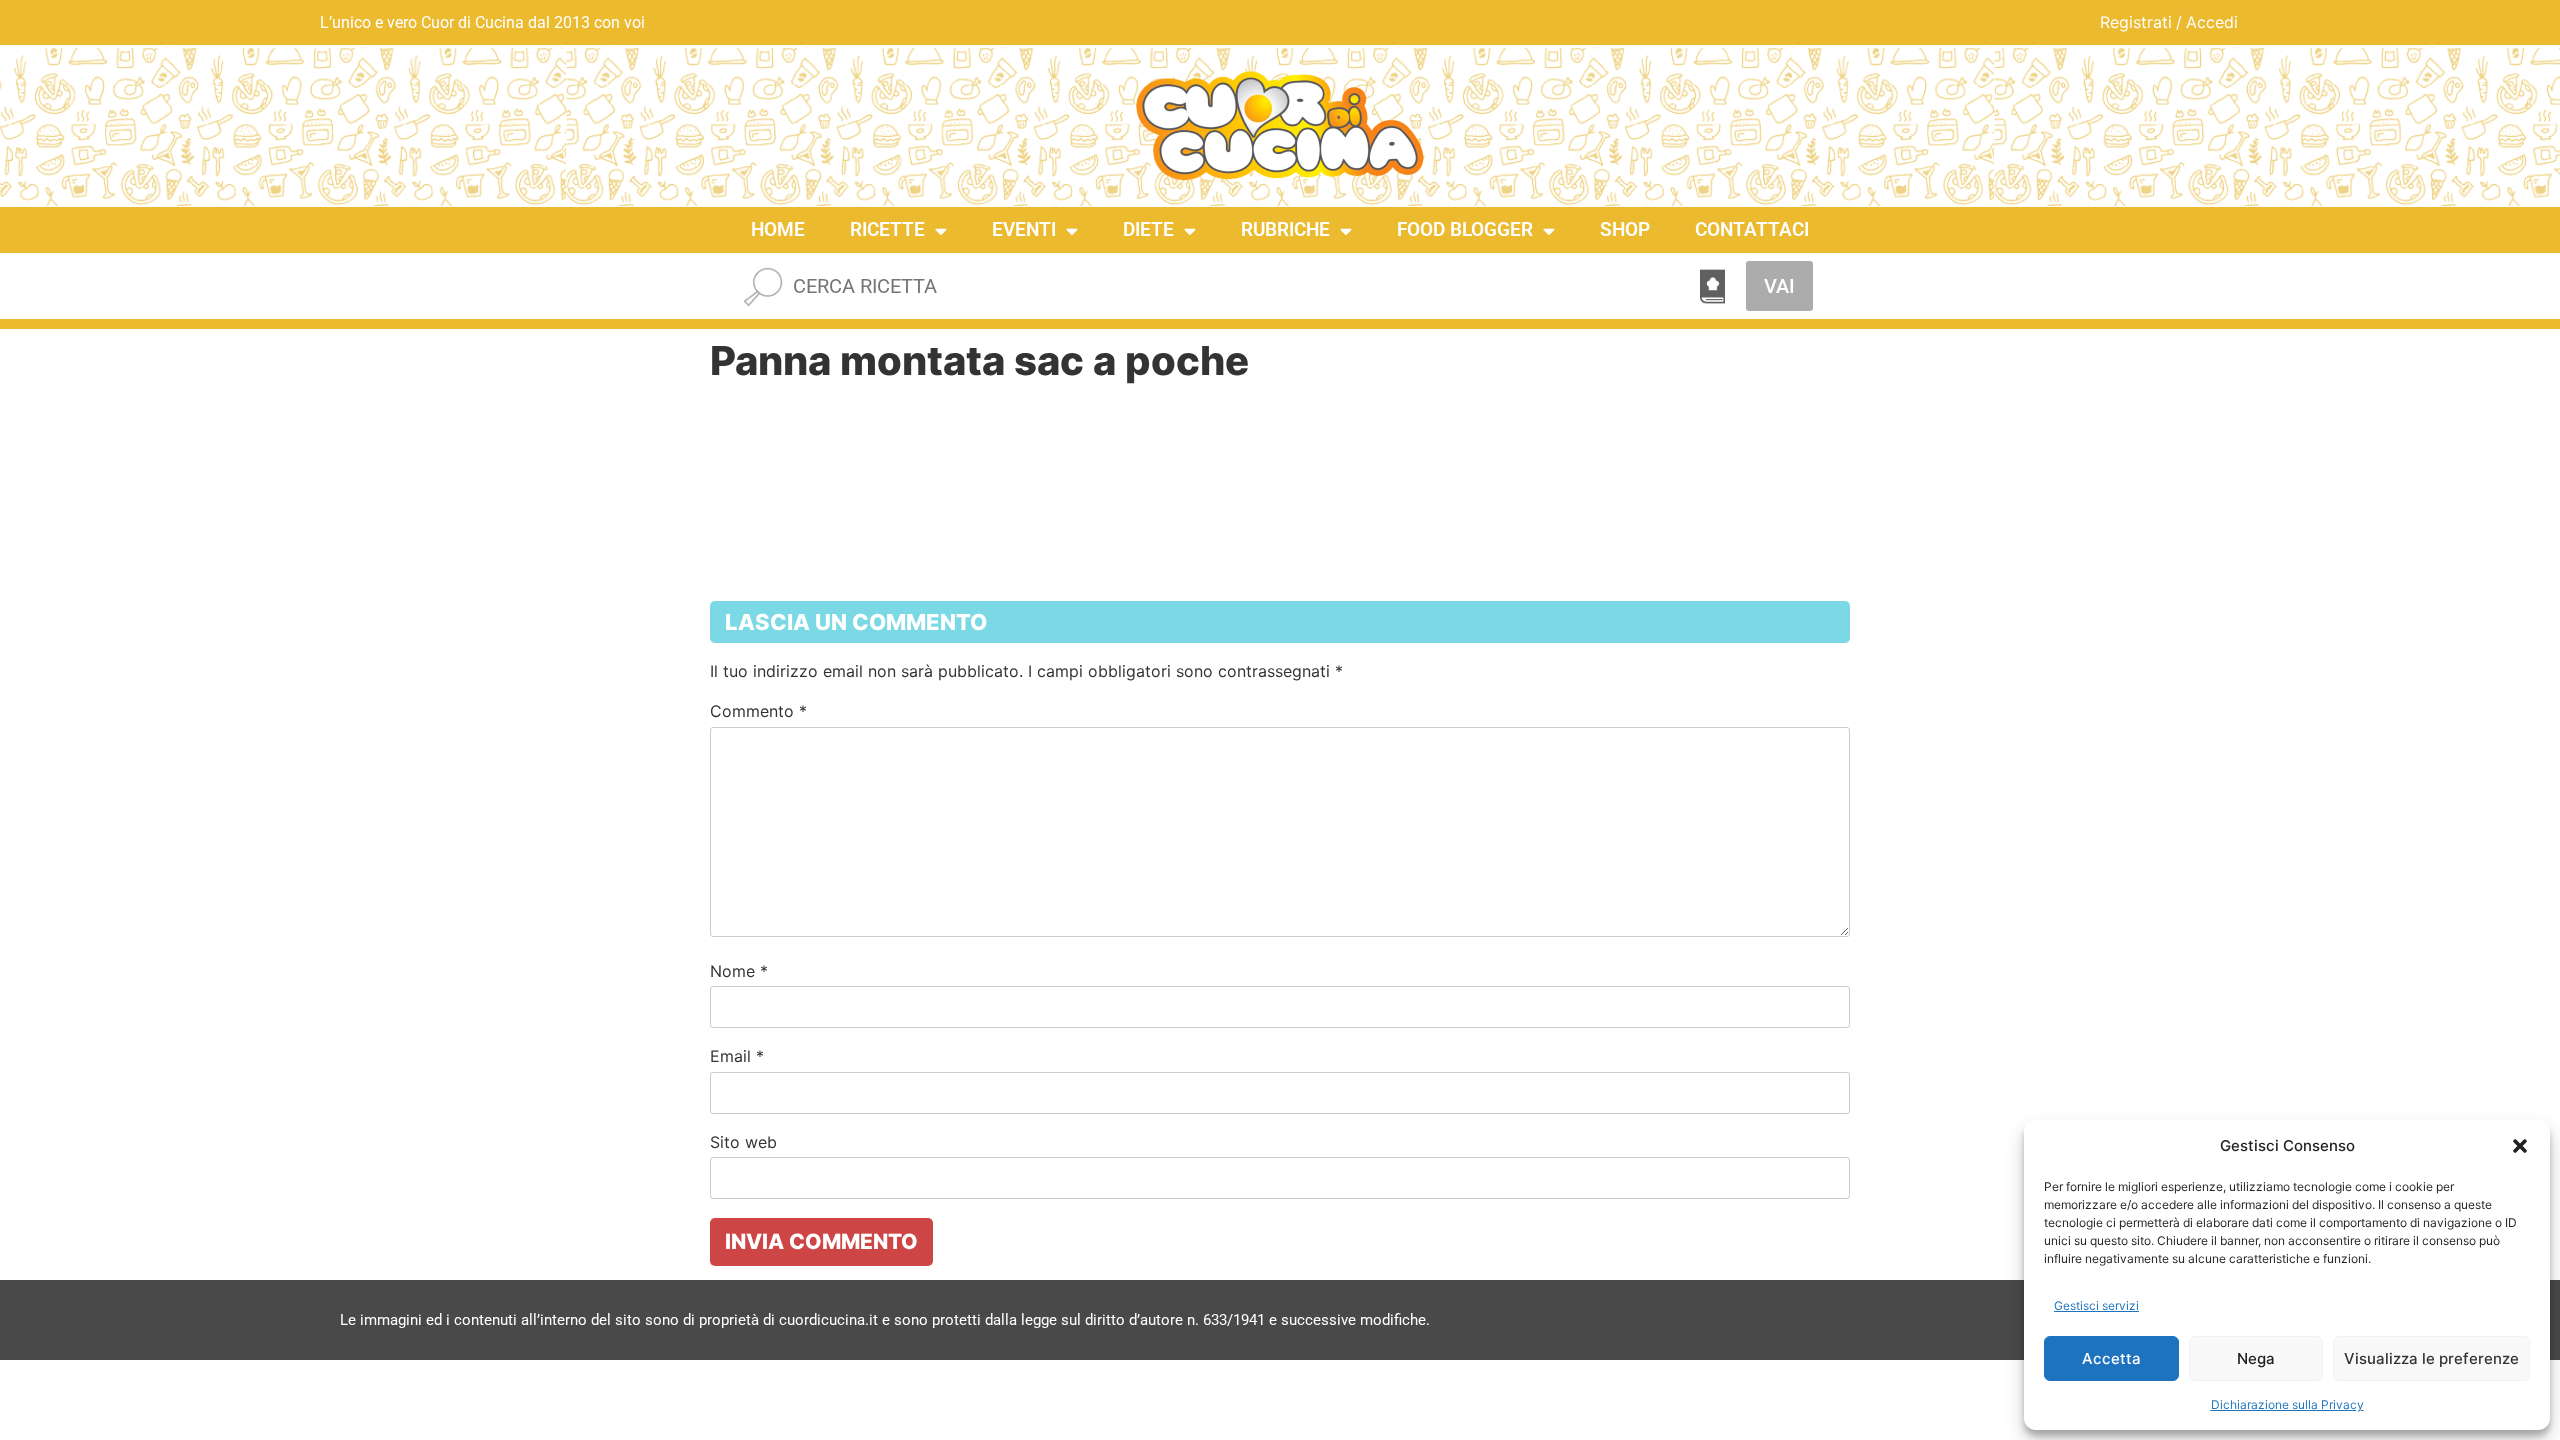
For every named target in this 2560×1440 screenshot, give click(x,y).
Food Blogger (1465, 229)
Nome (739, 971)
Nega (2256, 1358)
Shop (1625, 229)
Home (778, 229)
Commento (758, 711)
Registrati (2136, 22)
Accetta (2111, 1358)
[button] (2520, 1146)
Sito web (743, 1142)
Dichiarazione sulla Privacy (2287, 1404)
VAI (1779, 286)
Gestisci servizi (2096, 1305)
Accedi (2212, 22)
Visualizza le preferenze (2431, 1358)
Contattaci (1752, 229)
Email (737, 1056)
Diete (1148, 229)
